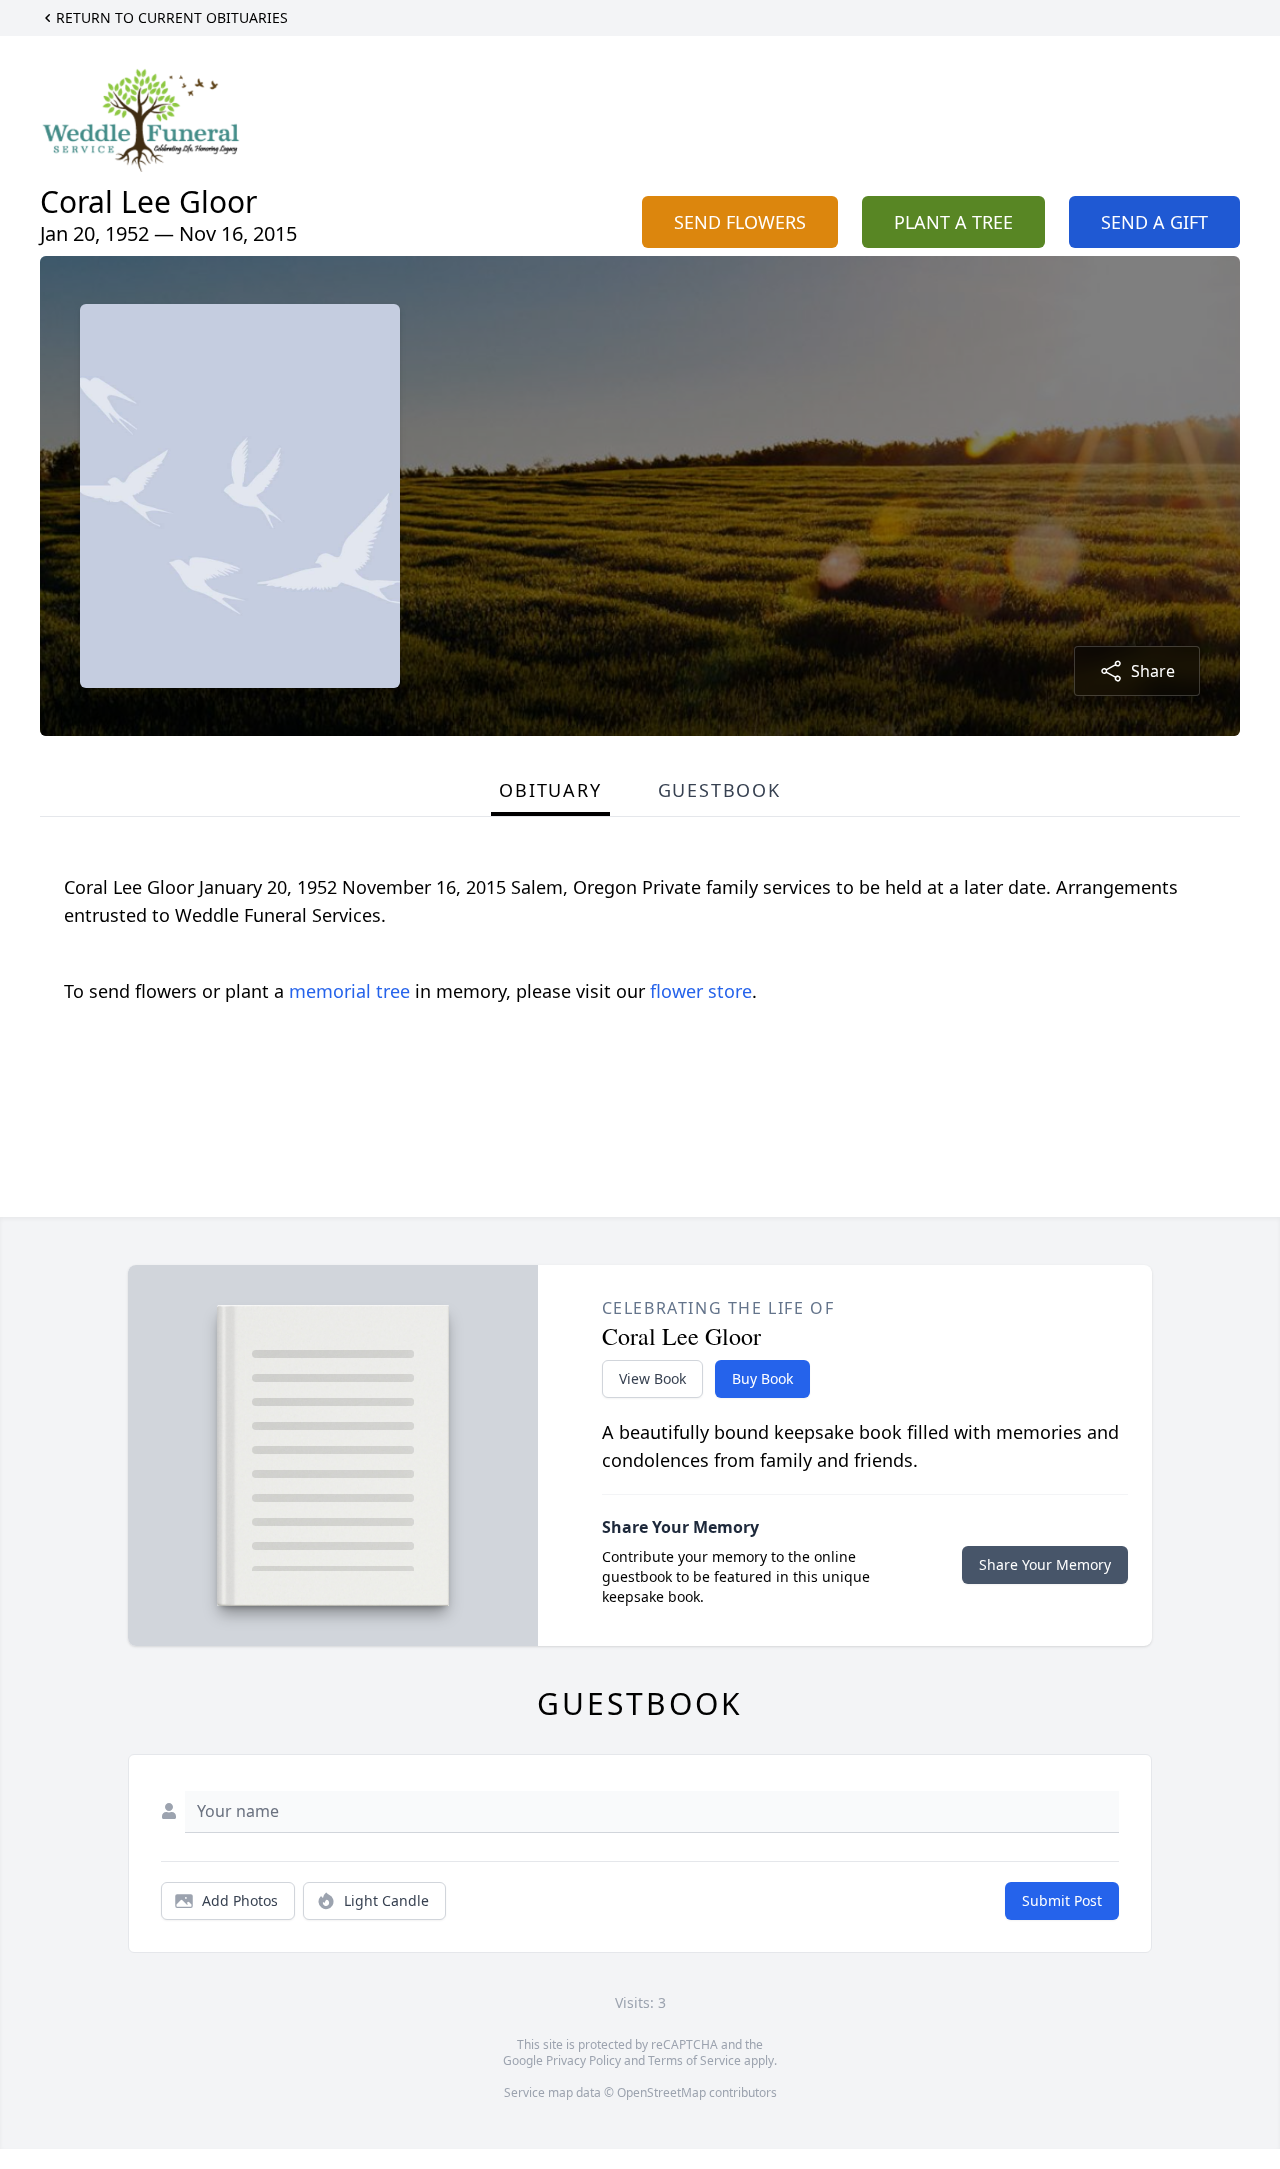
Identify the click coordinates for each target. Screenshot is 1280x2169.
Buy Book (762, 1378)
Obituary (550, 790)
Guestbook (719, 790)
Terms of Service (694, 2060)
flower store (701, 991)
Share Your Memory (1045, 1564)
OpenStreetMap (661, 2092)
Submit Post (1062, 1900)
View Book (652, 1378)
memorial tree (349, 991)
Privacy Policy (583, 2060)
